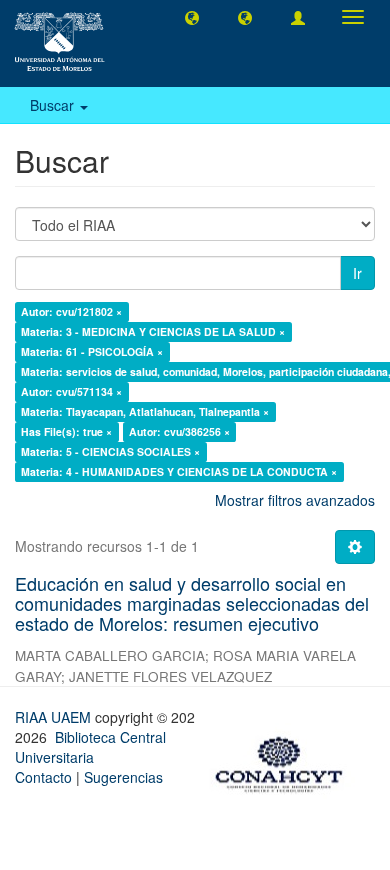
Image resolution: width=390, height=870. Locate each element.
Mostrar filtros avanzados (295, 500)
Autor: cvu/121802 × (71, 311)
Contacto (43, 777)
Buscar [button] (54, 105)
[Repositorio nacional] (285, 761)
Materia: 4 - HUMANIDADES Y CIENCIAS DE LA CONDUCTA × (179, 471)
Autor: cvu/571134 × (71, 391)
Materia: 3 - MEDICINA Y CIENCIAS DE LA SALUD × (153, 331)
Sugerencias (123, 777)
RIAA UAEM (55, 717)
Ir (357, 273)
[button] (192, 17)
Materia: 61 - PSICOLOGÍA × (92, 351)
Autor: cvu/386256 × (179, 431)
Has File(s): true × (66, 431)
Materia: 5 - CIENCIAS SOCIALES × (110, 451)
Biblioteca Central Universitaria (90, 747)
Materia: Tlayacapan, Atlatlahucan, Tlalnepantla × (145, 411)
